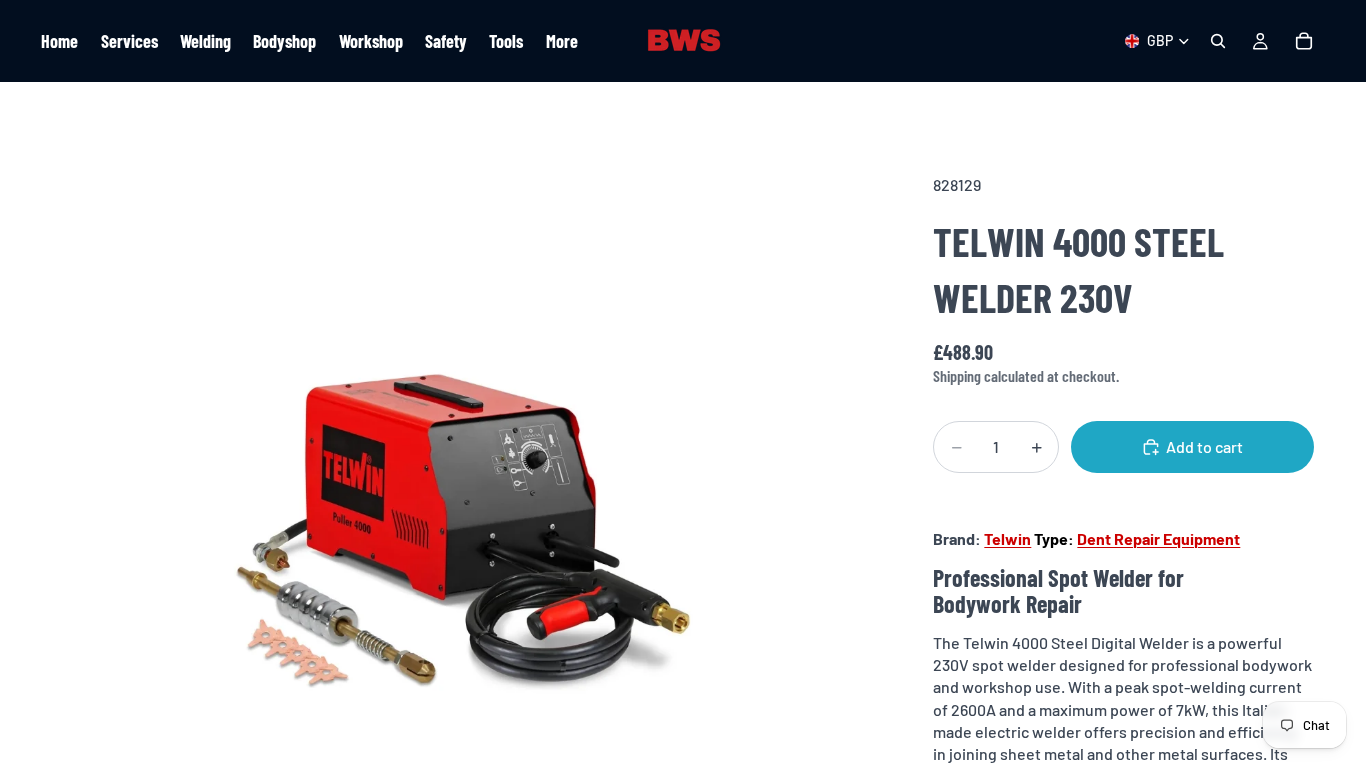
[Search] (1218, 41)
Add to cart (1204, 446)
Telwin (1007, 538)
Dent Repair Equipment (1158, 538)
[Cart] (1304, 41)
